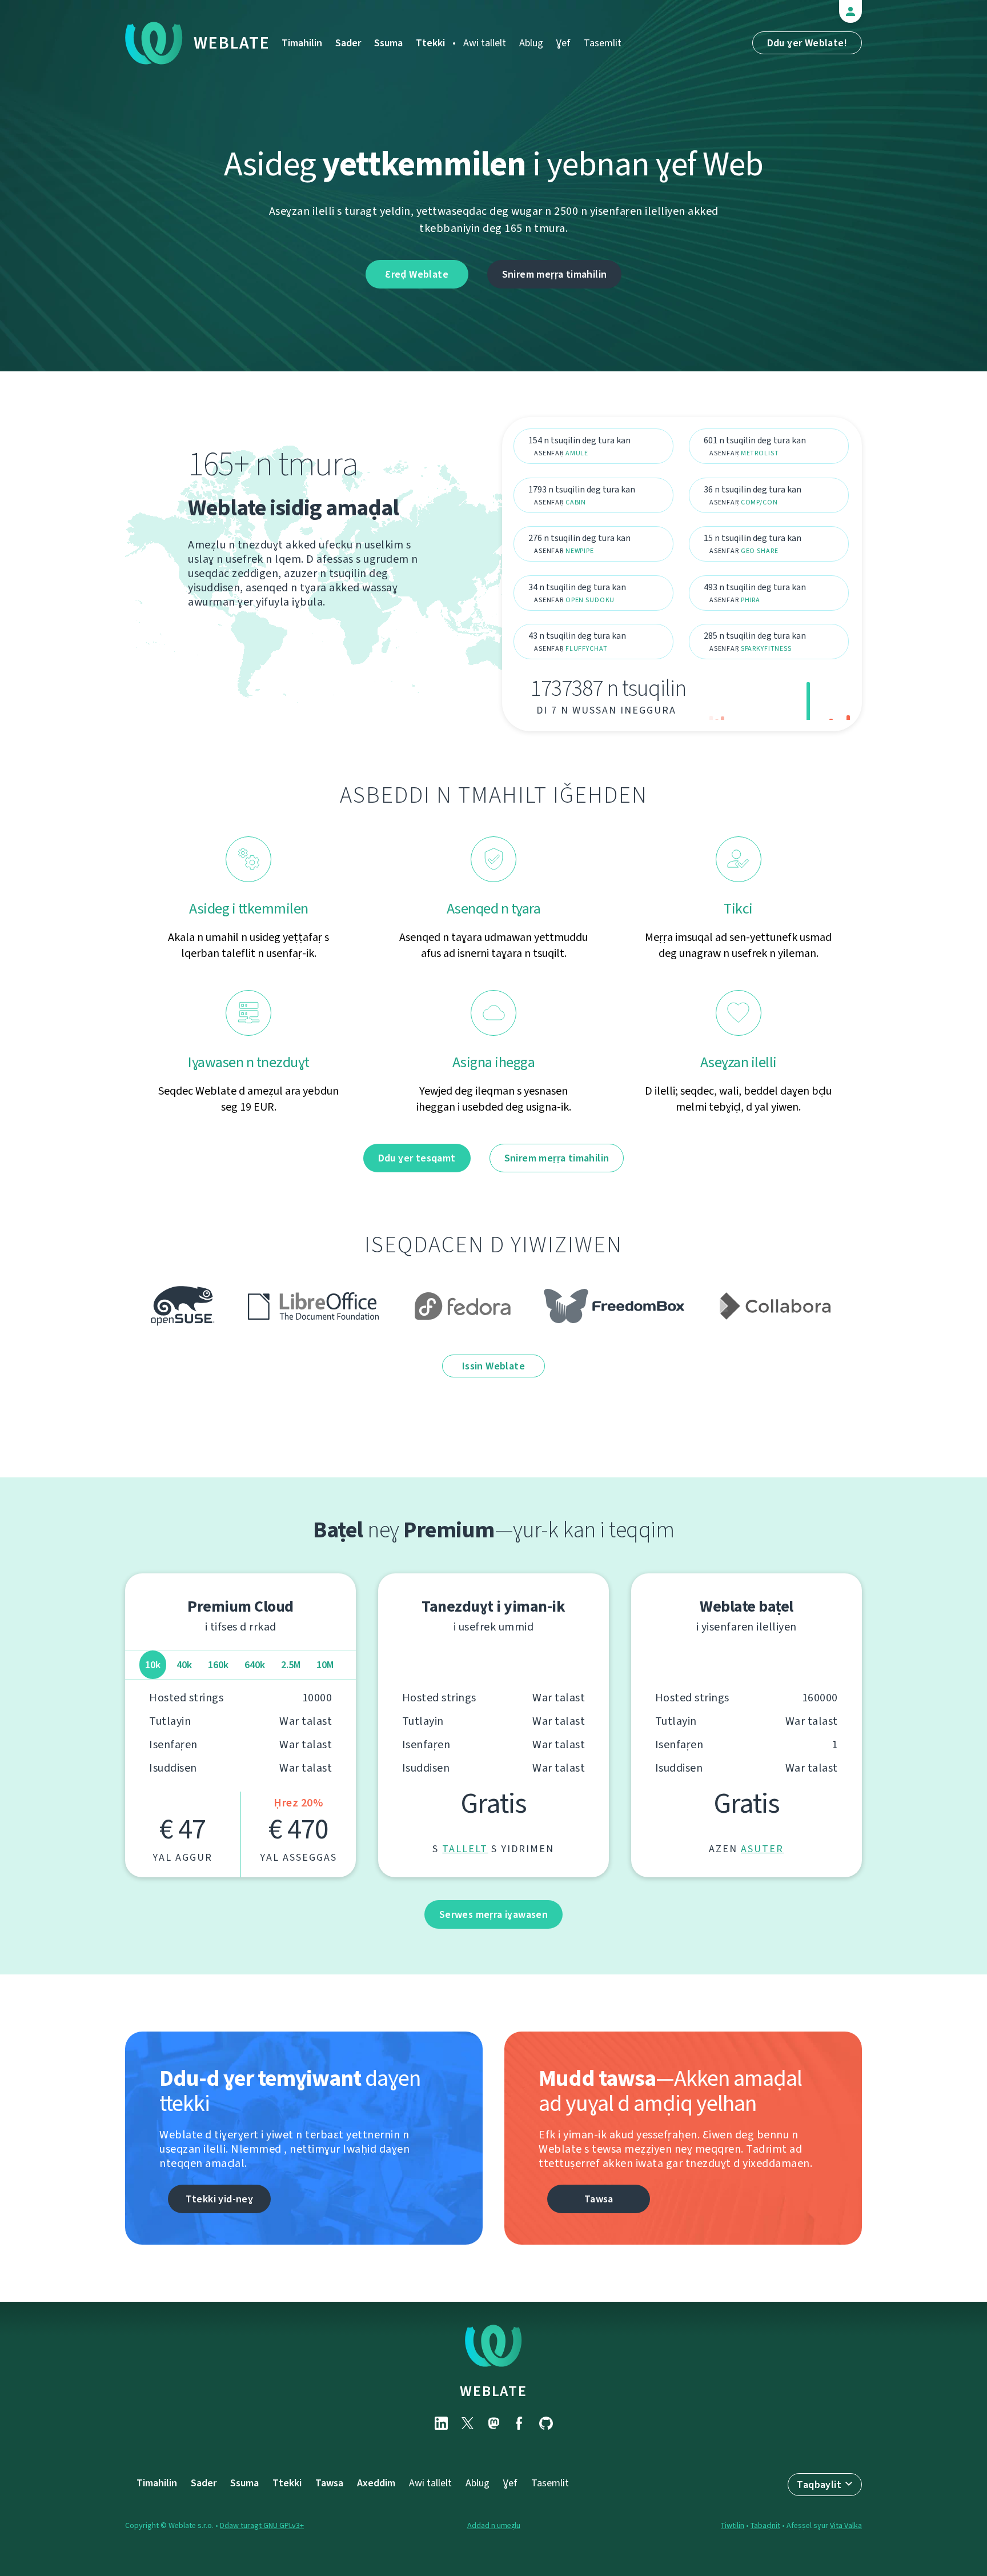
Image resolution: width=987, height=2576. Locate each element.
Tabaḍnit (765, 2525)
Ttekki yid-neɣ (220, 2199)
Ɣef (563, 43)
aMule (577, 453)
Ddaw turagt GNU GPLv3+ (262, 2525)
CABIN (576, 502)
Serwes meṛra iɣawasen (493, 1914)
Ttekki (430, 43)
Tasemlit (603, 43)
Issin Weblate (493, 1366)
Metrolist (760, 453)
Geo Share (760, 551)
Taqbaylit (819, 2485)
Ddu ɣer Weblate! (807, 43)
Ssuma (388, 43)
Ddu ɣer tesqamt (417, 1158)
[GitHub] (546, 2423)
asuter (762, 1849)
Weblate (232, 43)
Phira (751, 600)
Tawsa (599, 2199)
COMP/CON (759, 502)
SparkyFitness (766, 648)
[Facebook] (520, 2423)
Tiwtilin (733, 2525)
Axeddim (376, 2483)
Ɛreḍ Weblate (417, 274)
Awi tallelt (485, 43)
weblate (493, 2391)
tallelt (465, 1849)
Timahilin (302, 43)
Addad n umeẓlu (494, 2525)
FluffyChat (587, 648)
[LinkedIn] (441, 2423)
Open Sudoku (590, 600)
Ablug (531, 43)
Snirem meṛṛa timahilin (555, 274)
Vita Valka (846, 2525)
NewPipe (580, 551)
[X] (467, 2423)
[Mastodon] (493, 2423)
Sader (348, 43)
